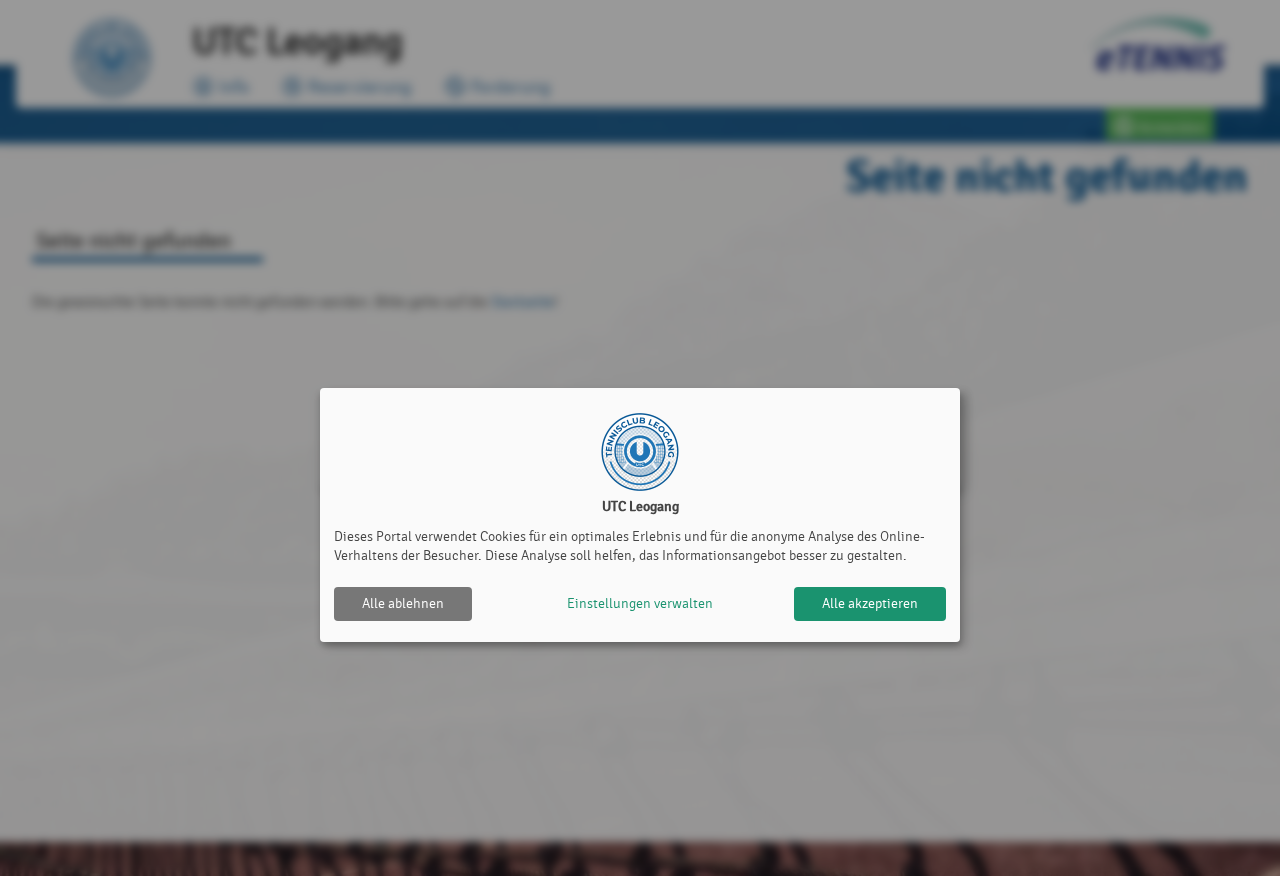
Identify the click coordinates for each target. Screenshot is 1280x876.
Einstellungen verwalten (640, 603)
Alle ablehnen (403, 603)
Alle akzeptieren (870, 603)
